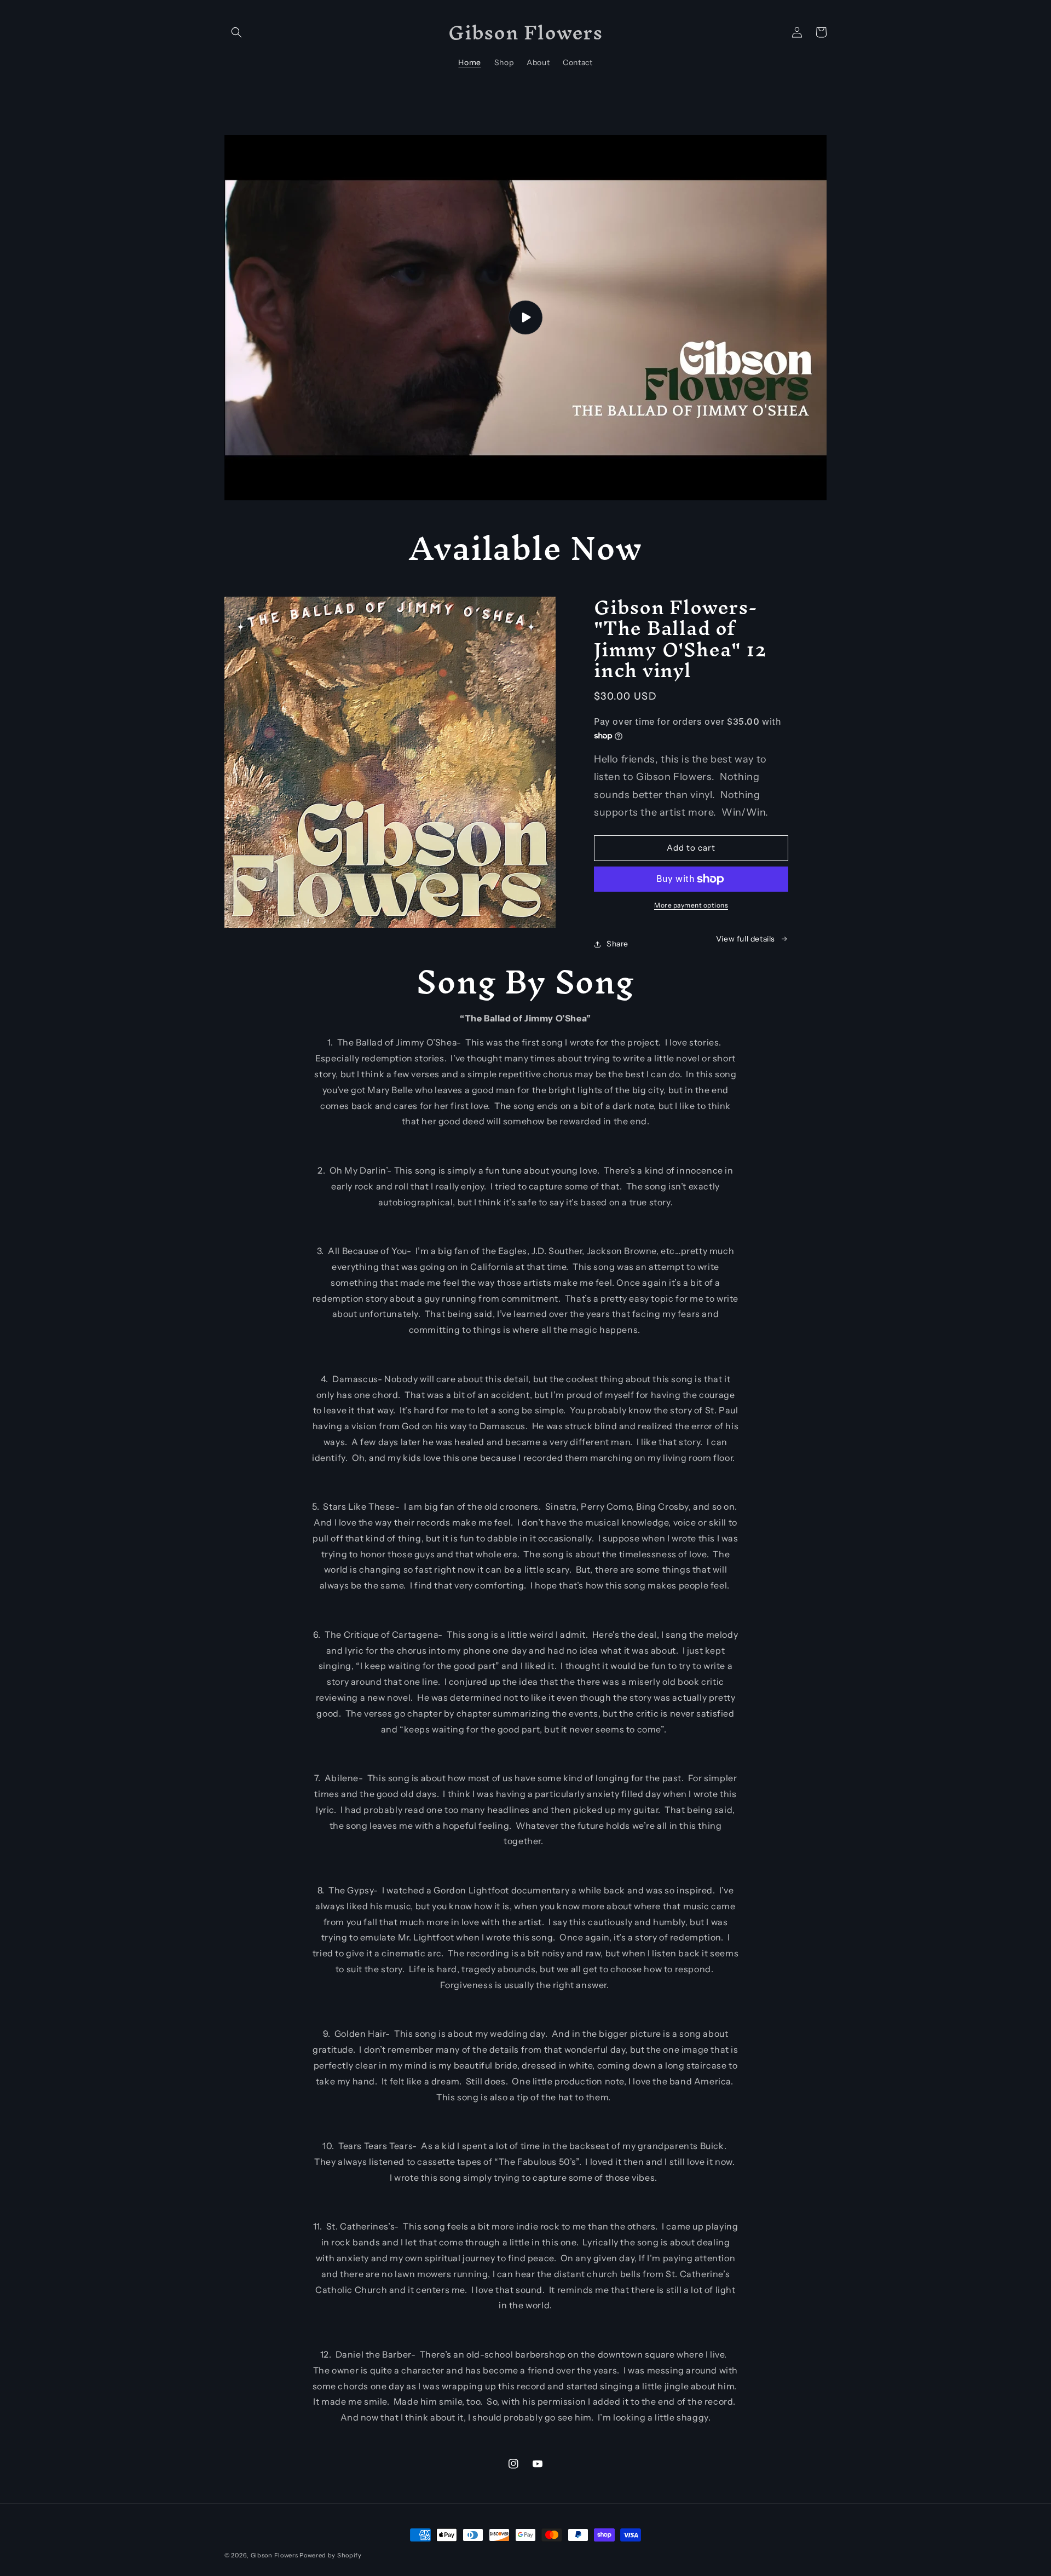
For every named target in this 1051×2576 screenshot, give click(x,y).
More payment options (691, 905)
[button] (236, 32)
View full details (746, 939)
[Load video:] (525, 318)
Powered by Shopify (331, 2555)
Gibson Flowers (275, 2555)
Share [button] (617, 944)
